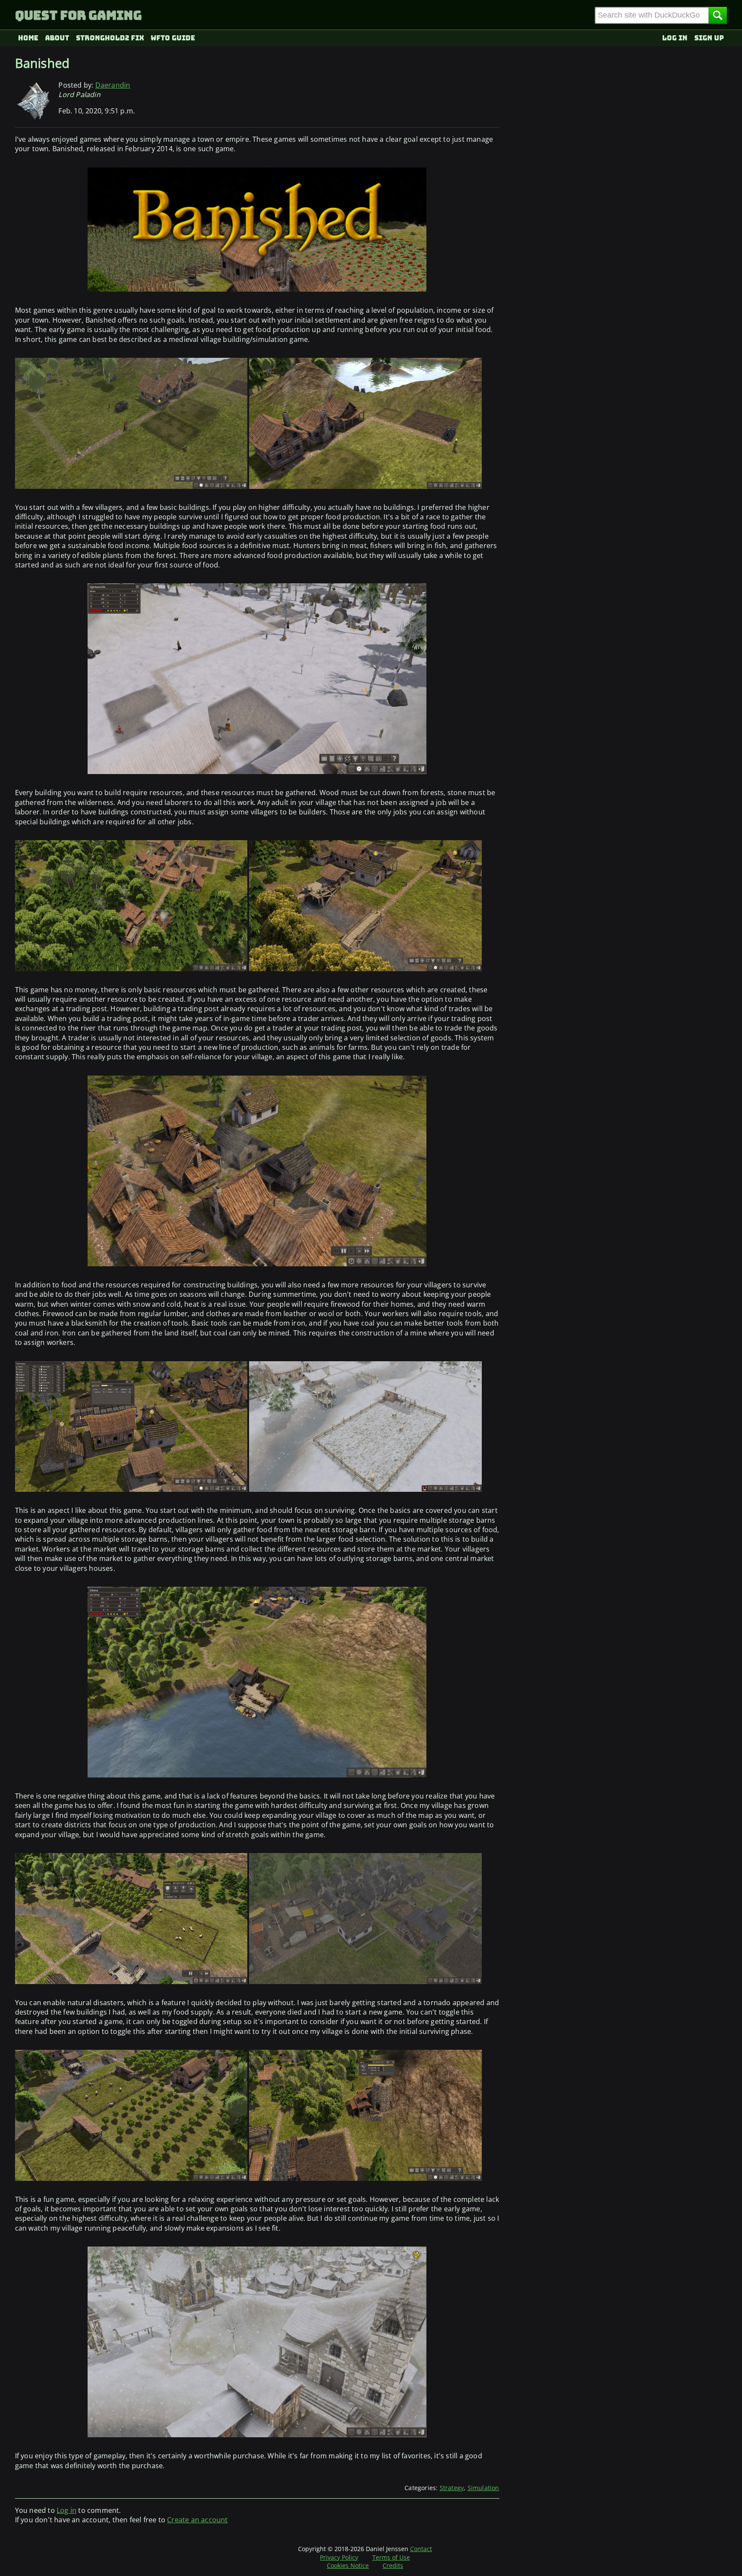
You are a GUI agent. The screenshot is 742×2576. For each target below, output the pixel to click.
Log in (675, 38)
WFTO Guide (173, 38)
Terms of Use (391, 2557)
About (57, 38)
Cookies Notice (348, 2565)
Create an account (197, 2520)
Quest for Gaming (78, 15)
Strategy (452, 2488)
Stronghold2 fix (110, 38)
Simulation (484, 2488)
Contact (421, 2549)
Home (28, 38)
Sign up (709, 38)
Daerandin (113, 85)
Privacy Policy (339, 2557)
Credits (393, 2565)
